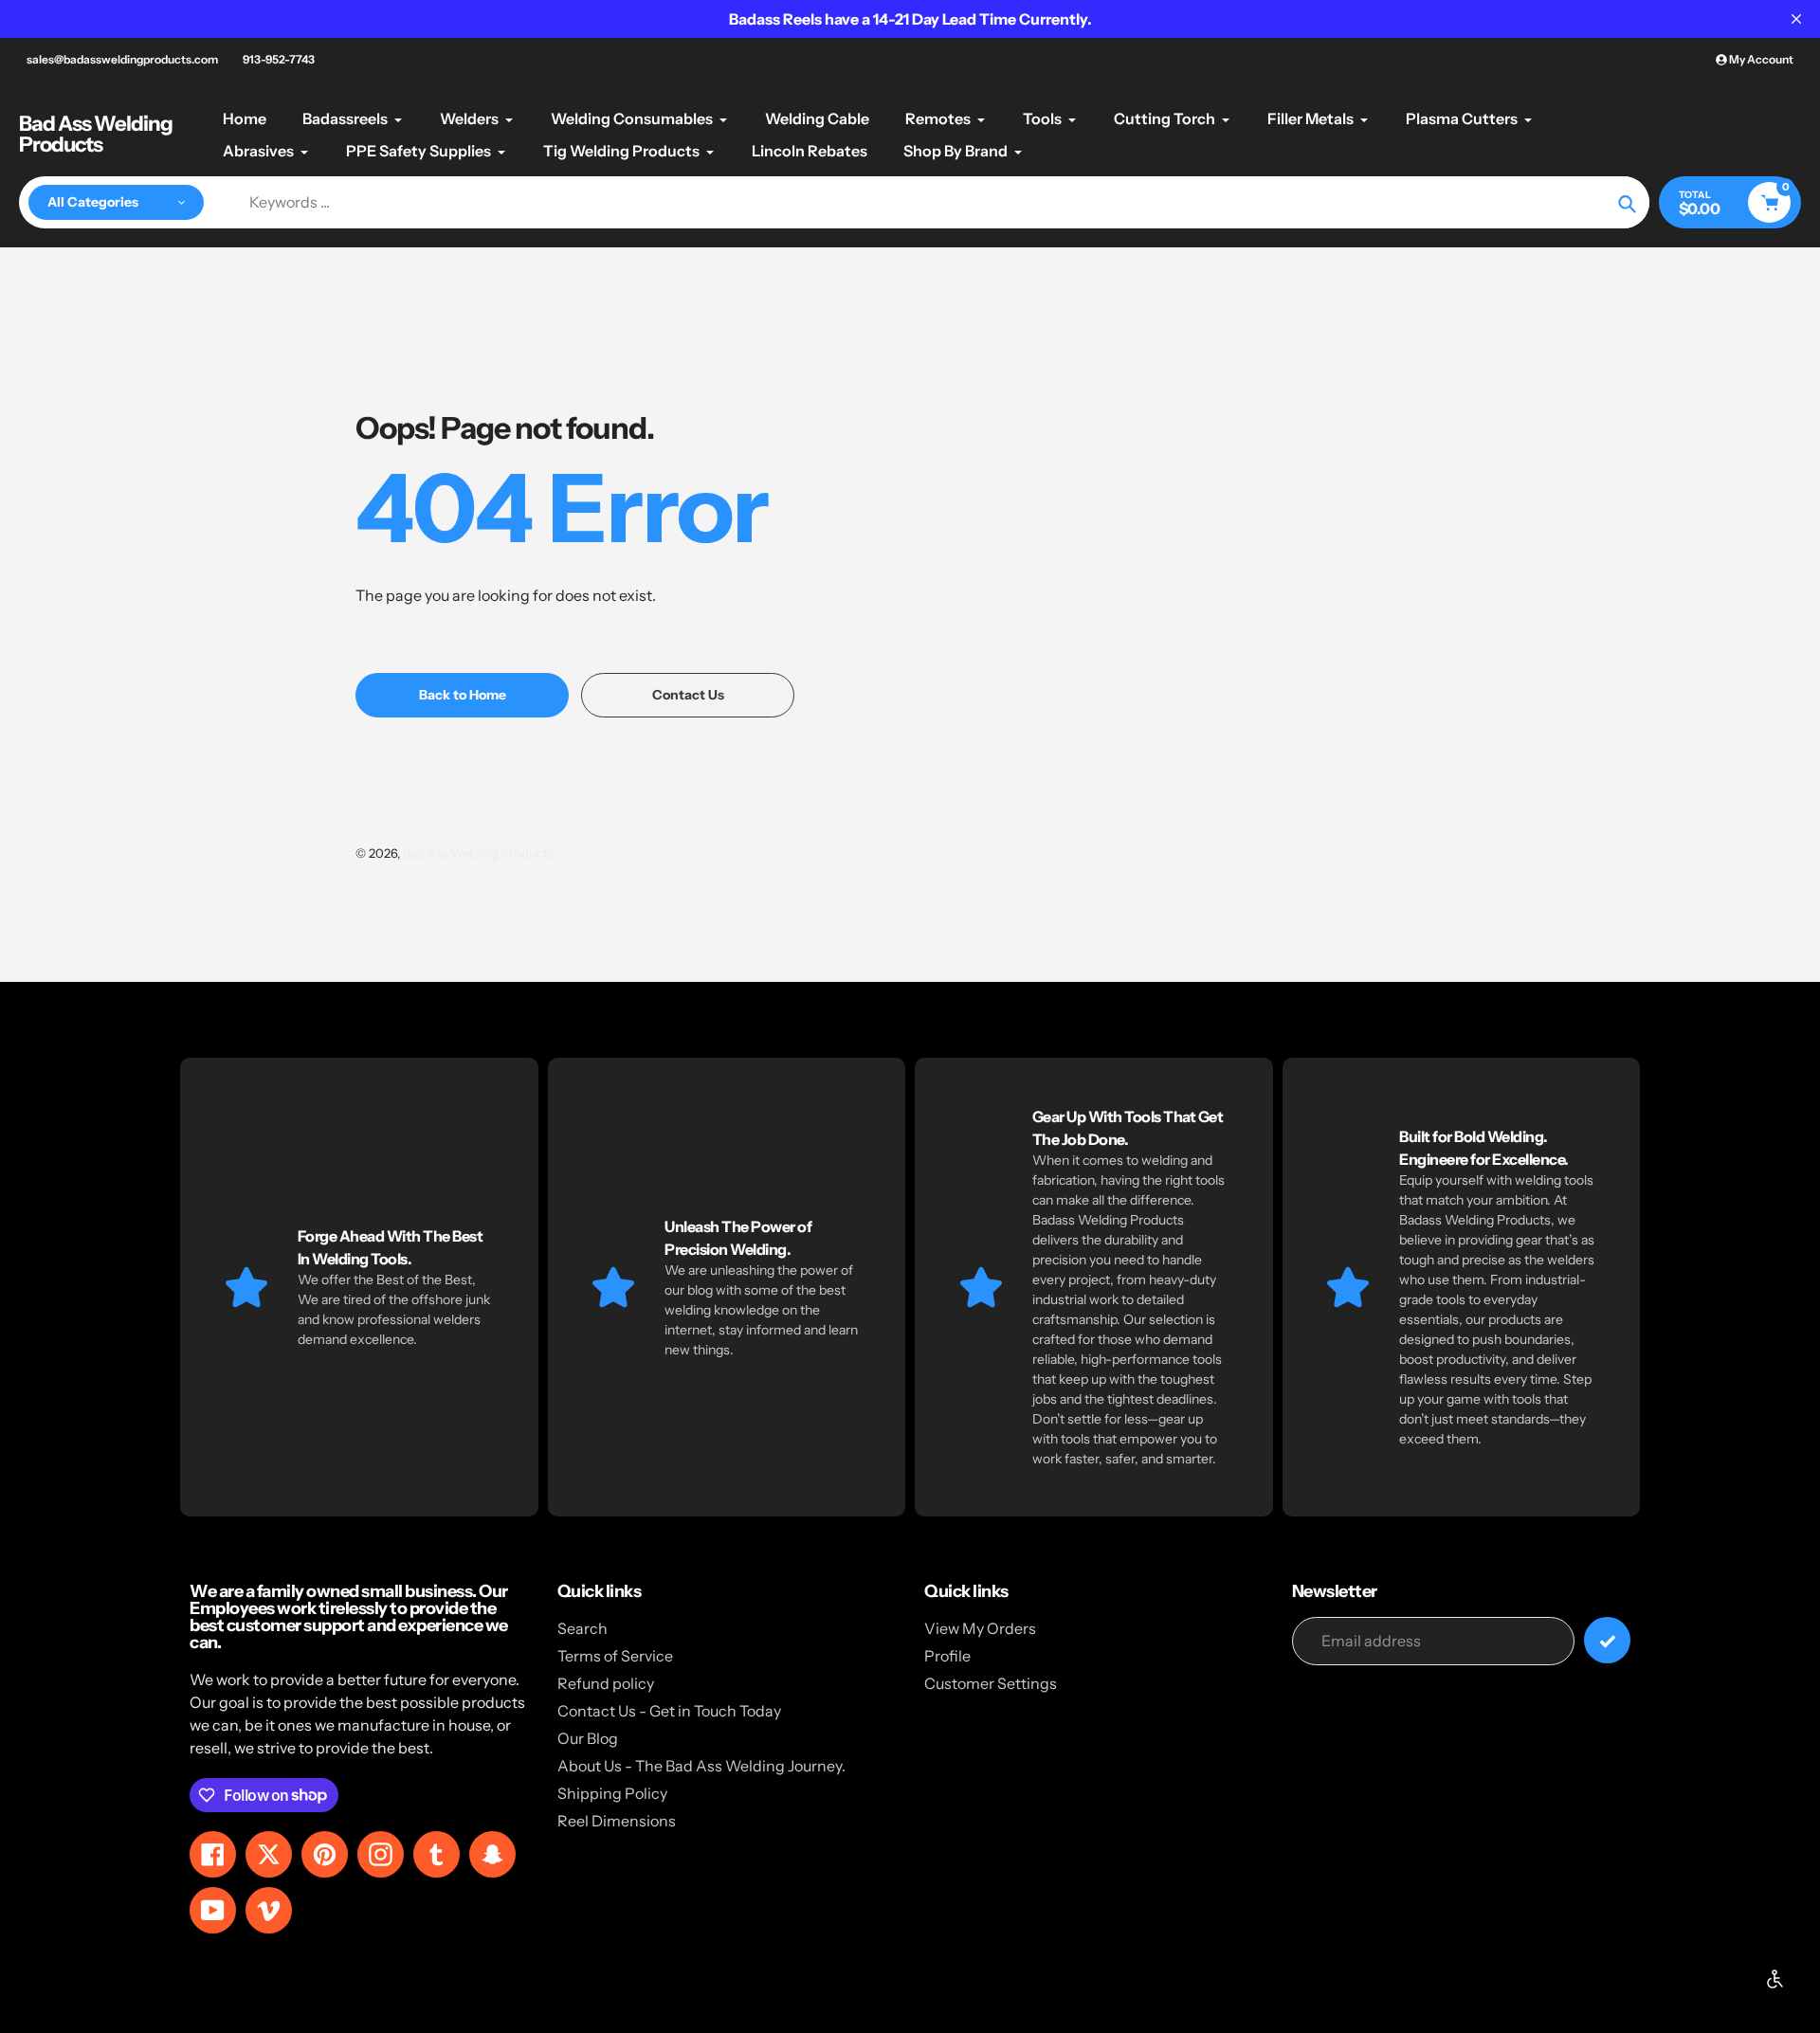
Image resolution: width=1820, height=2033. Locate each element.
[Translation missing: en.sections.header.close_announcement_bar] (1796, 19)
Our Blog (588, 1738)
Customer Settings (991, 1683)
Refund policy (606, 1683)
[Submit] (1607, 1640)
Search (582, 1628)
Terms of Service (615, 1656)
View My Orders (980, 1628)
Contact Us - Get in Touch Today (669, 1711)
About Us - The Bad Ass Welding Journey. (701, 1766)
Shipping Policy (612, 1793)
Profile (947, 1656)
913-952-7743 (279, 59)
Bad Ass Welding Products (96, 135)
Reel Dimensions (617, 1821)
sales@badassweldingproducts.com (122, 59)
